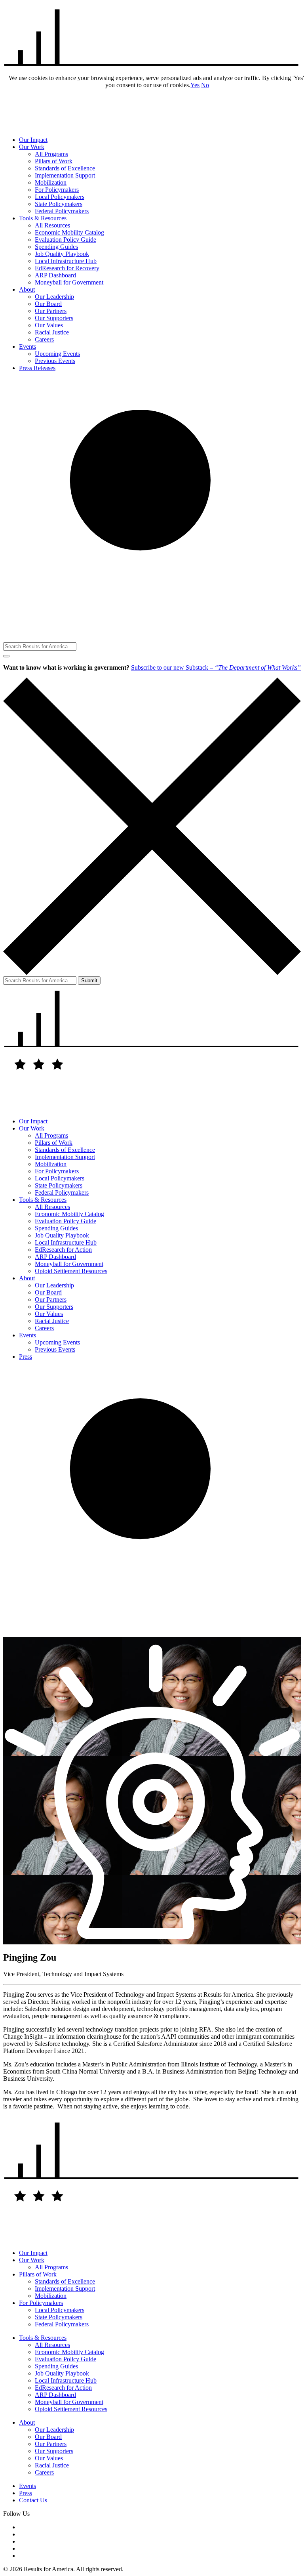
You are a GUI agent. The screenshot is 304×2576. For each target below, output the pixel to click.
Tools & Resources (43, 218)
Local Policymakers (60, 197)
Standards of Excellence (65, 168)
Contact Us (33, 2500)
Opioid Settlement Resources (71, 1271)
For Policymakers (57, 190)
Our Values (49, 325)
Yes (195, 85)
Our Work (32, 147)
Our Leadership (54, 297)
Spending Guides (56, 247)
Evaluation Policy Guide (66, 240)
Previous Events (55, 361)
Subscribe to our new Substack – (216, 667)
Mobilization (51, 182)
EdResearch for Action (63, 1250)
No (205, 85)
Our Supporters (54, 318)
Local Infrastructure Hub (66, 261)
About (27, 289)
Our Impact (33, 140)
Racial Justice (52, 332)
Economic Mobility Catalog (69, 232)
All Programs (51, 154)
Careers (44, 339)
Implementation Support (65, 175)
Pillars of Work (54, 161)
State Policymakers (59, 204)
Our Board (48, 304)
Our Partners (51, 311)
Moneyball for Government (69, 282)
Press (26, 1357)
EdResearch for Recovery (67, 268)
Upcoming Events (57, 354)
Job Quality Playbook (62, 254)
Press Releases (37, 368)
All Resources (52, 225)
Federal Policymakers (62, 211)
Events (28, 347)
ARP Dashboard (55, 275)
